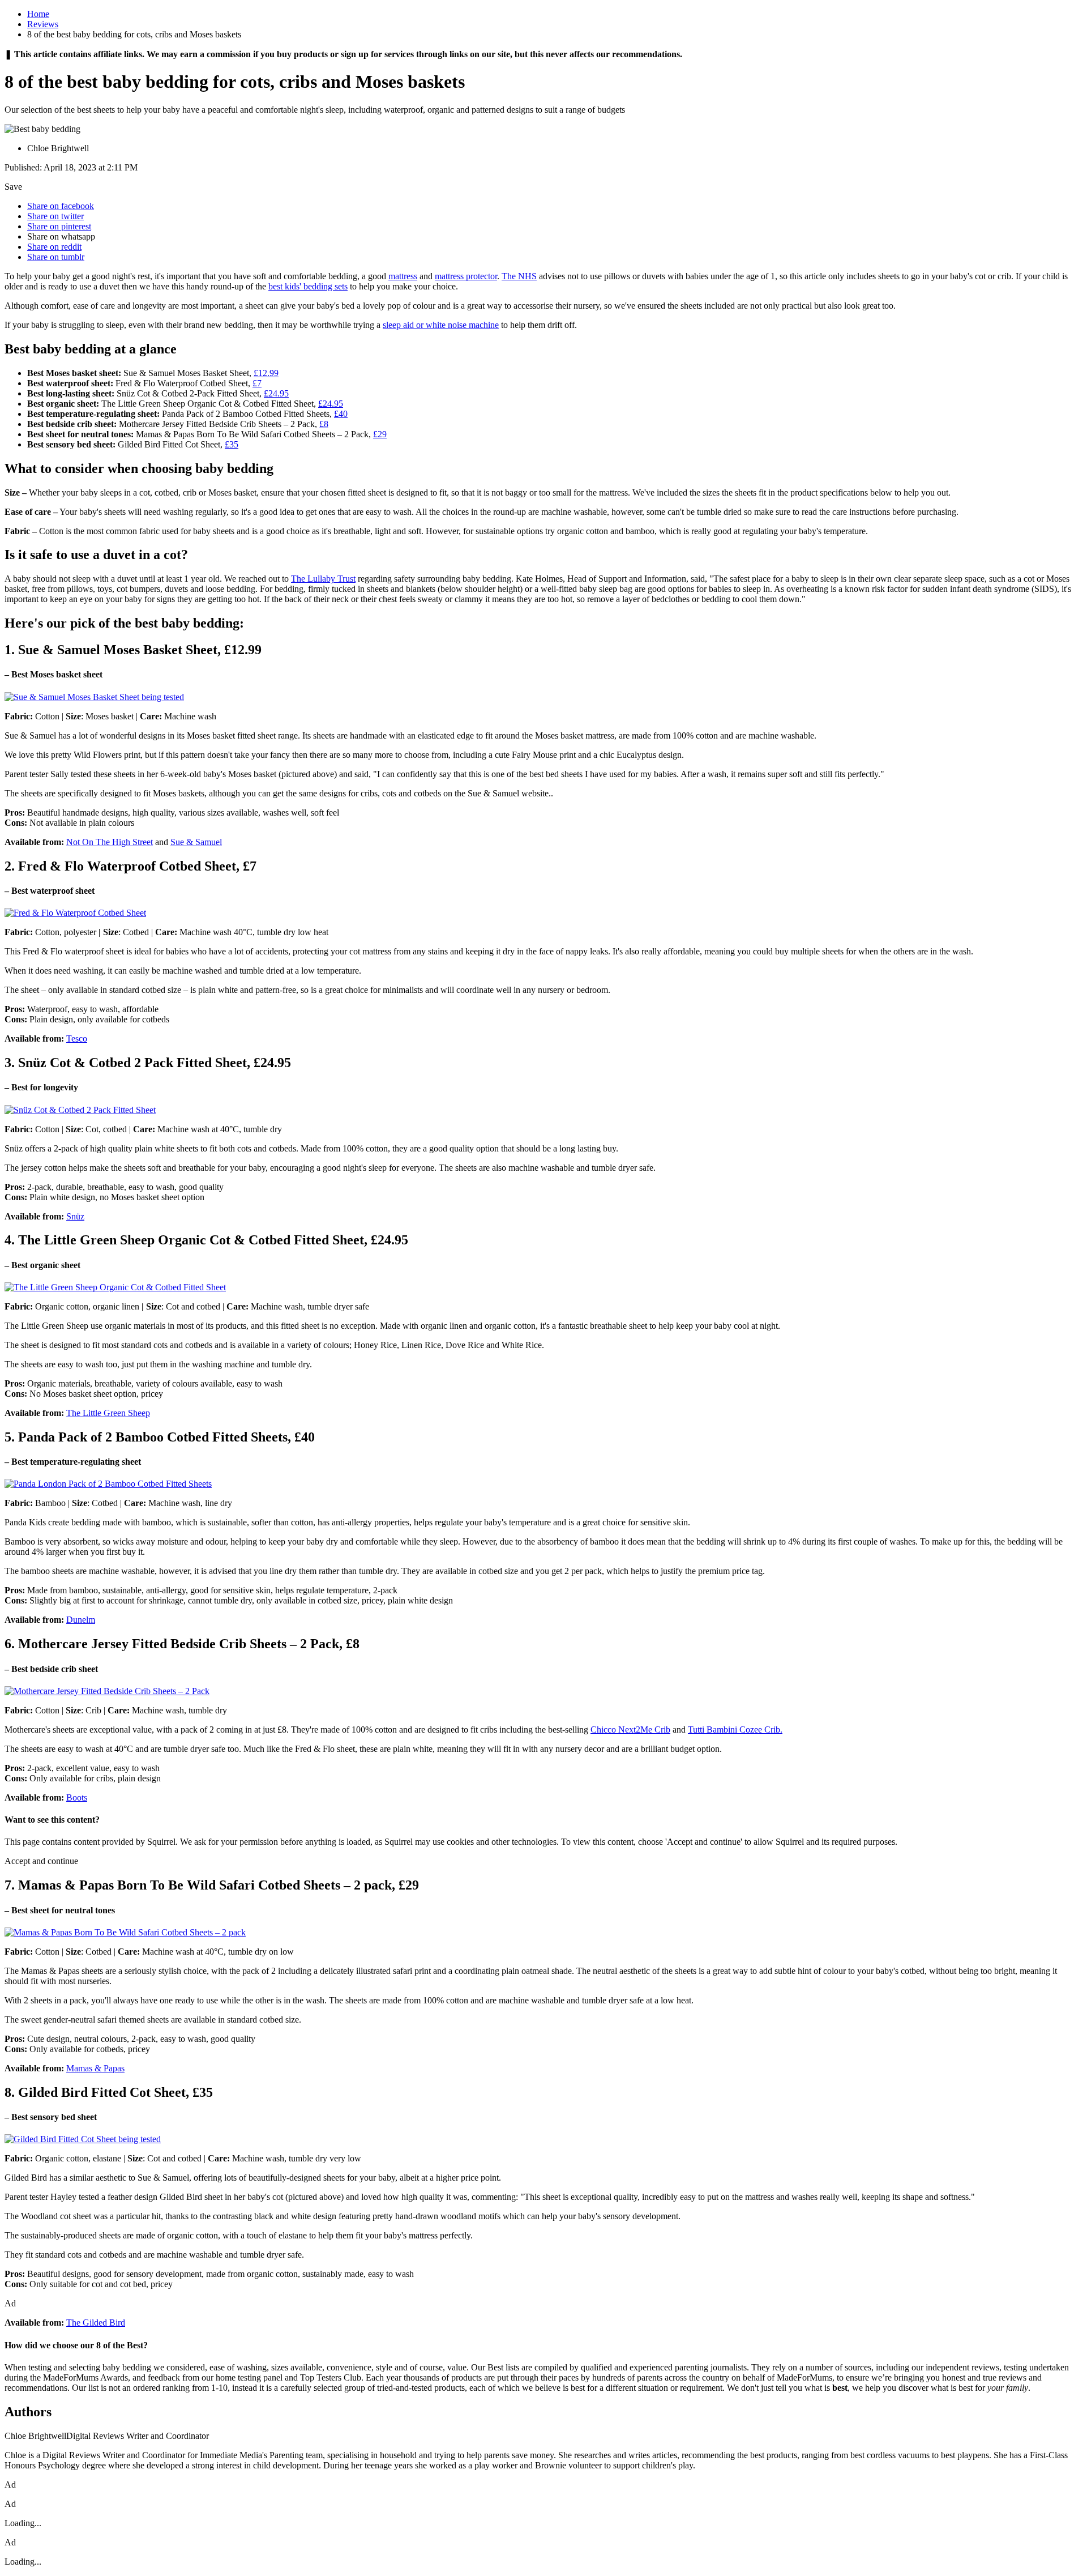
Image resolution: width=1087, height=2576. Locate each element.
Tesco (77, 1038)
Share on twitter (55, 216)
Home (38, 14)
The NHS (519, 276)
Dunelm (81, 1620)
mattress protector (466, 276)
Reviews (43, 24)
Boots (77, 1797)
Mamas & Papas (95, 2068)
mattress (403, 276)
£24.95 (276, 393)
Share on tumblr (56, 257)
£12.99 (266, 373)
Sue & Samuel (196, 842)
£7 (257, 383)
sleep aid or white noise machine (441, 325)
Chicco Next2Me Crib (630, 1730)
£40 (341, 414)
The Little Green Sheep (108, 1413)
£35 (232, 444)
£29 (380, 434)
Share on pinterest (59, 226)
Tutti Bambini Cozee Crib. (735, 1730)
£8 (324, 424)
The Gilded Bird (96, 2323)
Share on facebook (61, 206)
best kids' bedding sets (308, 286)
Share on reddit (54, 247)
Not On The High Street (110, 842)
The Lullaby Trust (323, 579)
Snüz (75, 1216)
